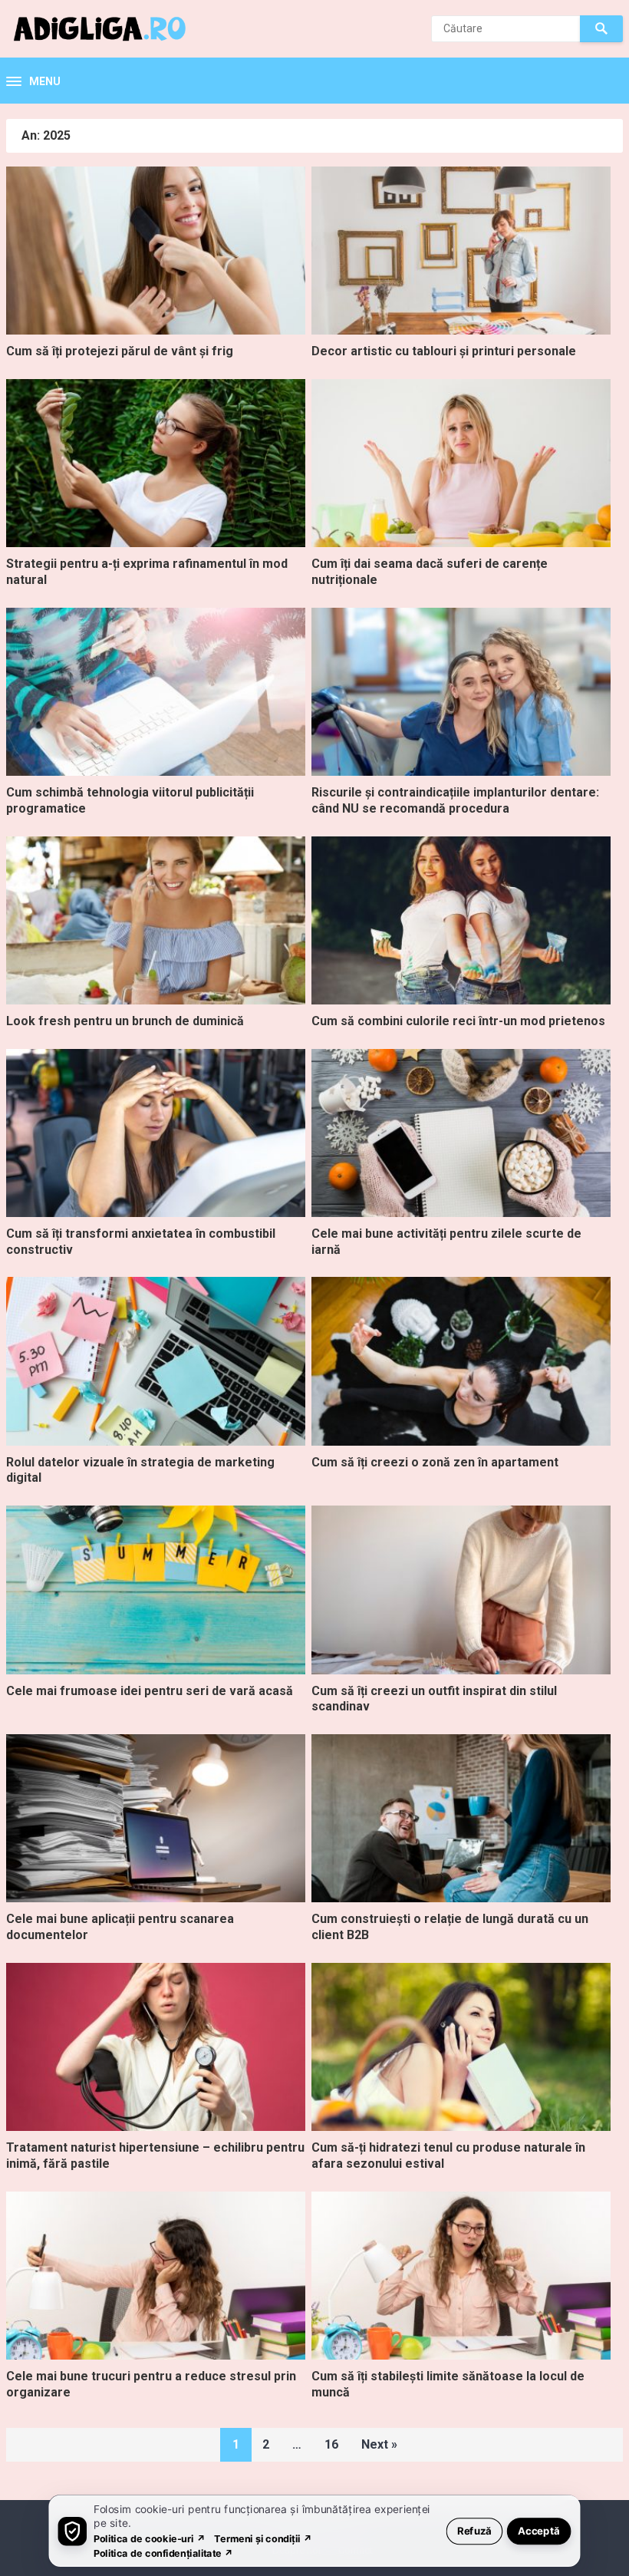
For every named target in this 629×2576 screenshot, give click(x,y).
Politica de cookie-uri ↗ (150, 2538)
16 (331, 2444)
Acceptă (539, 2530)
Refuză (474, 2530)
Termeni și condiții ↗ (263, 2538)
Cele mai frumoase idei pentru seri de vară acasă (150, 1691)
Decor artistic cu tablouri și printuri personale (444, 351)
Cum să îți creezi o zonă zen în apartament (435, 1462)
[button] (33, 82)
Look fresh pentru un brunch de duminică (125, 1021)
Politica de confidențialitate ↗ (164, 2553)
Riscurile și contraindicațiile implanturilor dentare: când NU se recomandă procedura (455, 800)
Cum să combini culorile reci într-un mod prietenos (458, 1021)
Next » (379, 2444)
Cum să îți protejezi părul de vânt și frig (120, 351)
